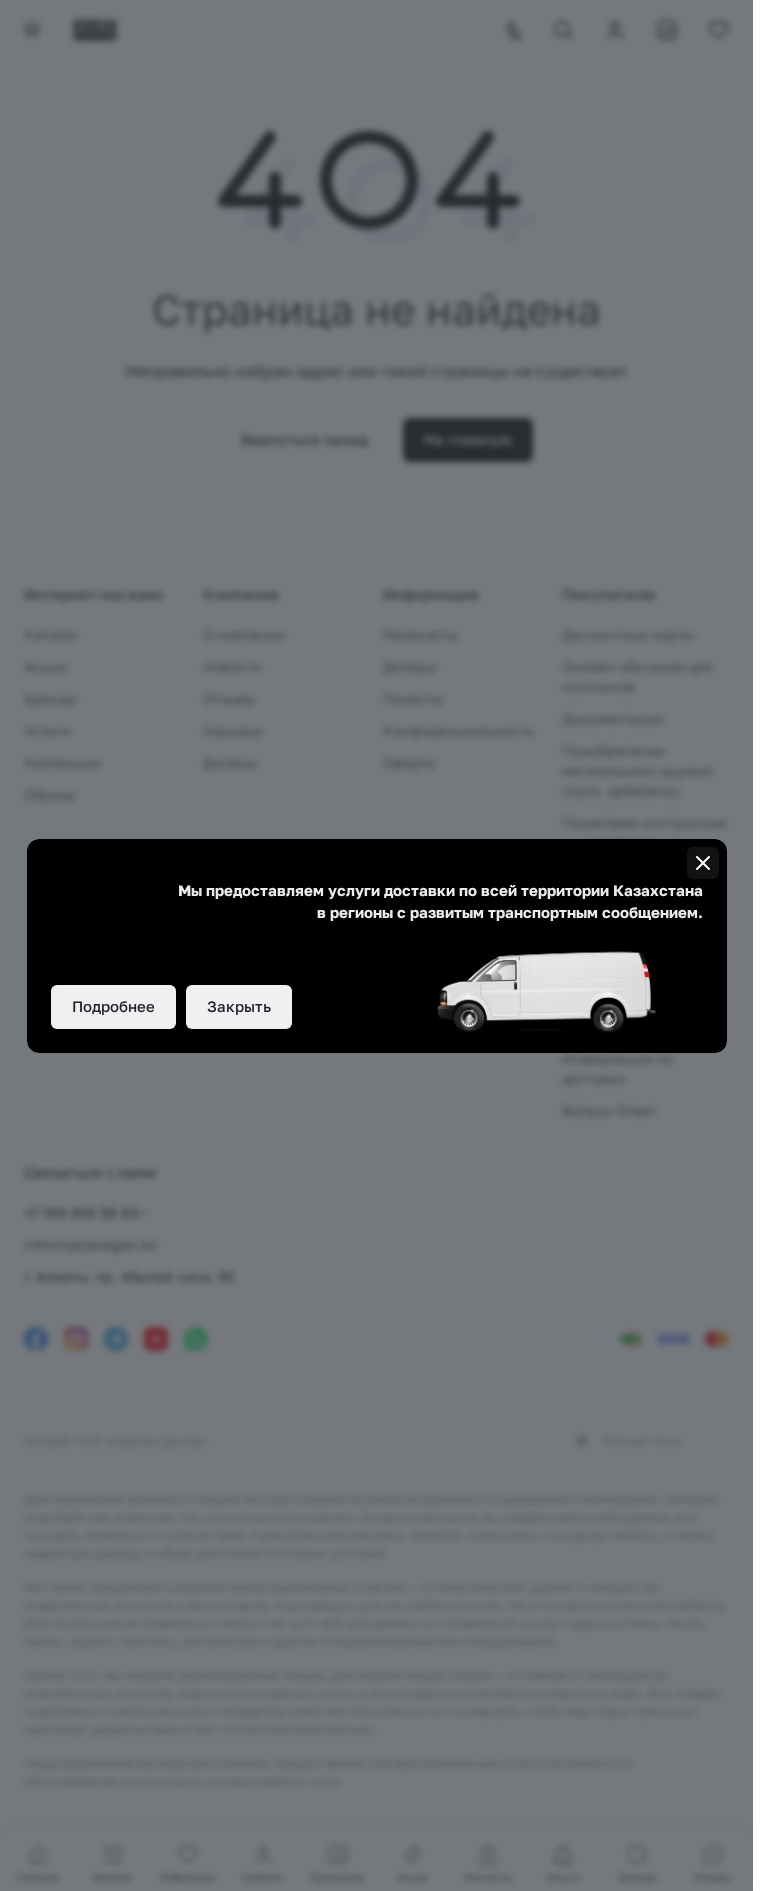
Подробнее (113, 1006)
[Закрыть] (703, 863)
